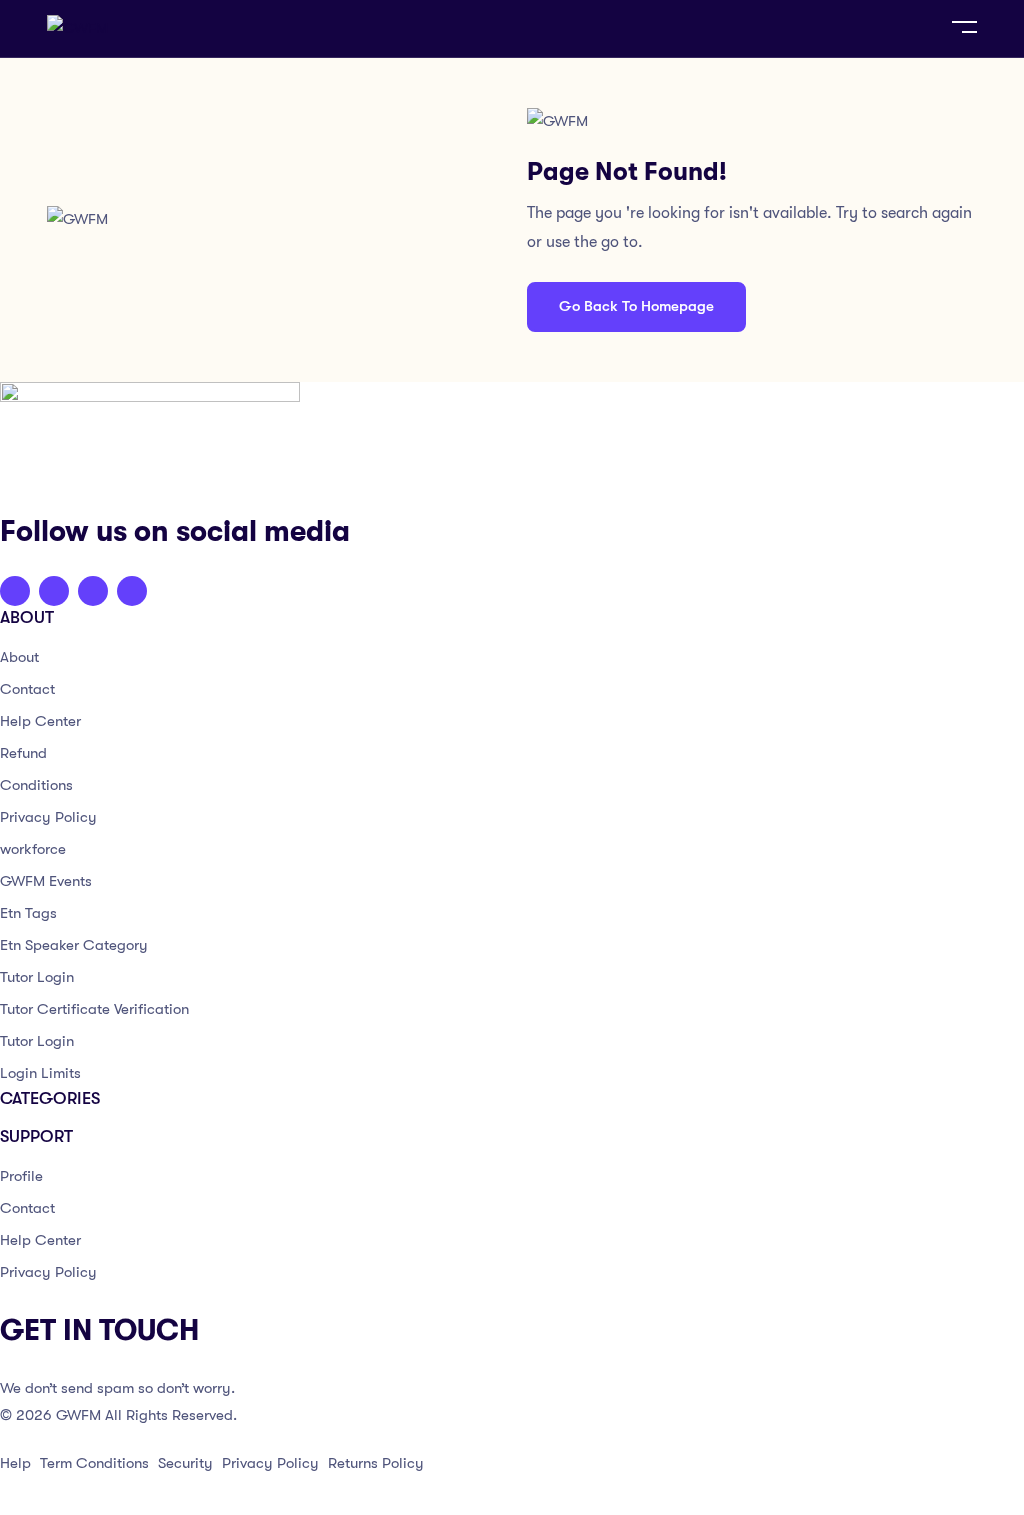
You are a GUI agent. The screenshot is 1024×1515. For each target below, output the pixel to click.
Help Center (40, 721)
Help (15, 1463)
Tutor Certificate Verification (94, 1009)
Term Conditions (94, 1463)
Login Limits (40, 1073)
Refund (23, 753)
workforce (33, 849)
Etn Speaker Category (74, 945)
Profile (21, 1176)
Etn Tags (28, 913)
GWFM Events (46, 881)
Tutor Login (37, 977)
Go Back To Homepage (636, 306)
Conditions (36, 785)
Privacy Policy (48, 817)
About (19, 657)
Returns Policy (376, 1463)
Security (185, 1463)
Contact (27, 689)
